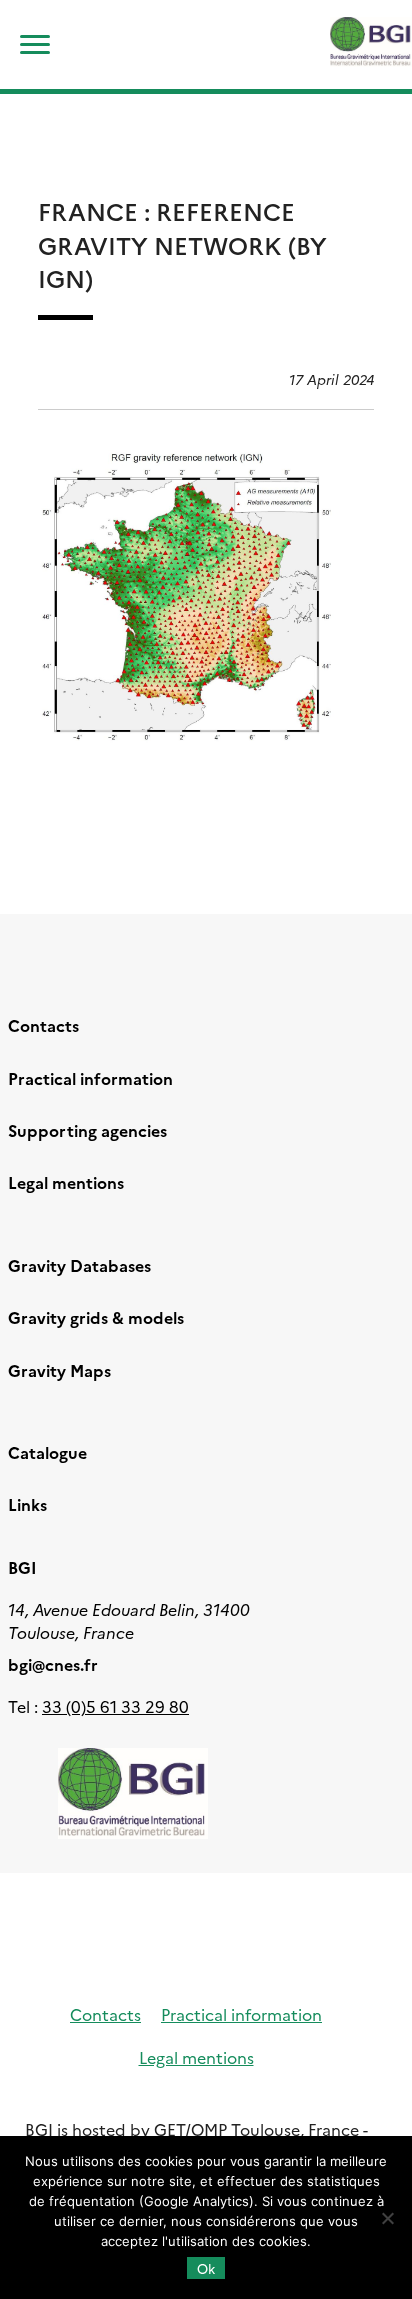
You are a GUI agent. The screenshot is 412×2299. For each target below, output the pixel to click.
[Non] (387, 2218)
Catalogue (47, 1452)
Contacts (43, 1025)
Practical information (90, 1078)
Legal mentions (66, 1182)
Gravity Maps (59, 1370)
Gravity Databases (79, 1265)
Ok (206, 2268)
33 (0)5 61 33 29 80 (115, 1706)
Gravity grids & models (96, 1317)
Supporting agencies (87, 1130)
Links (27, 1504)
